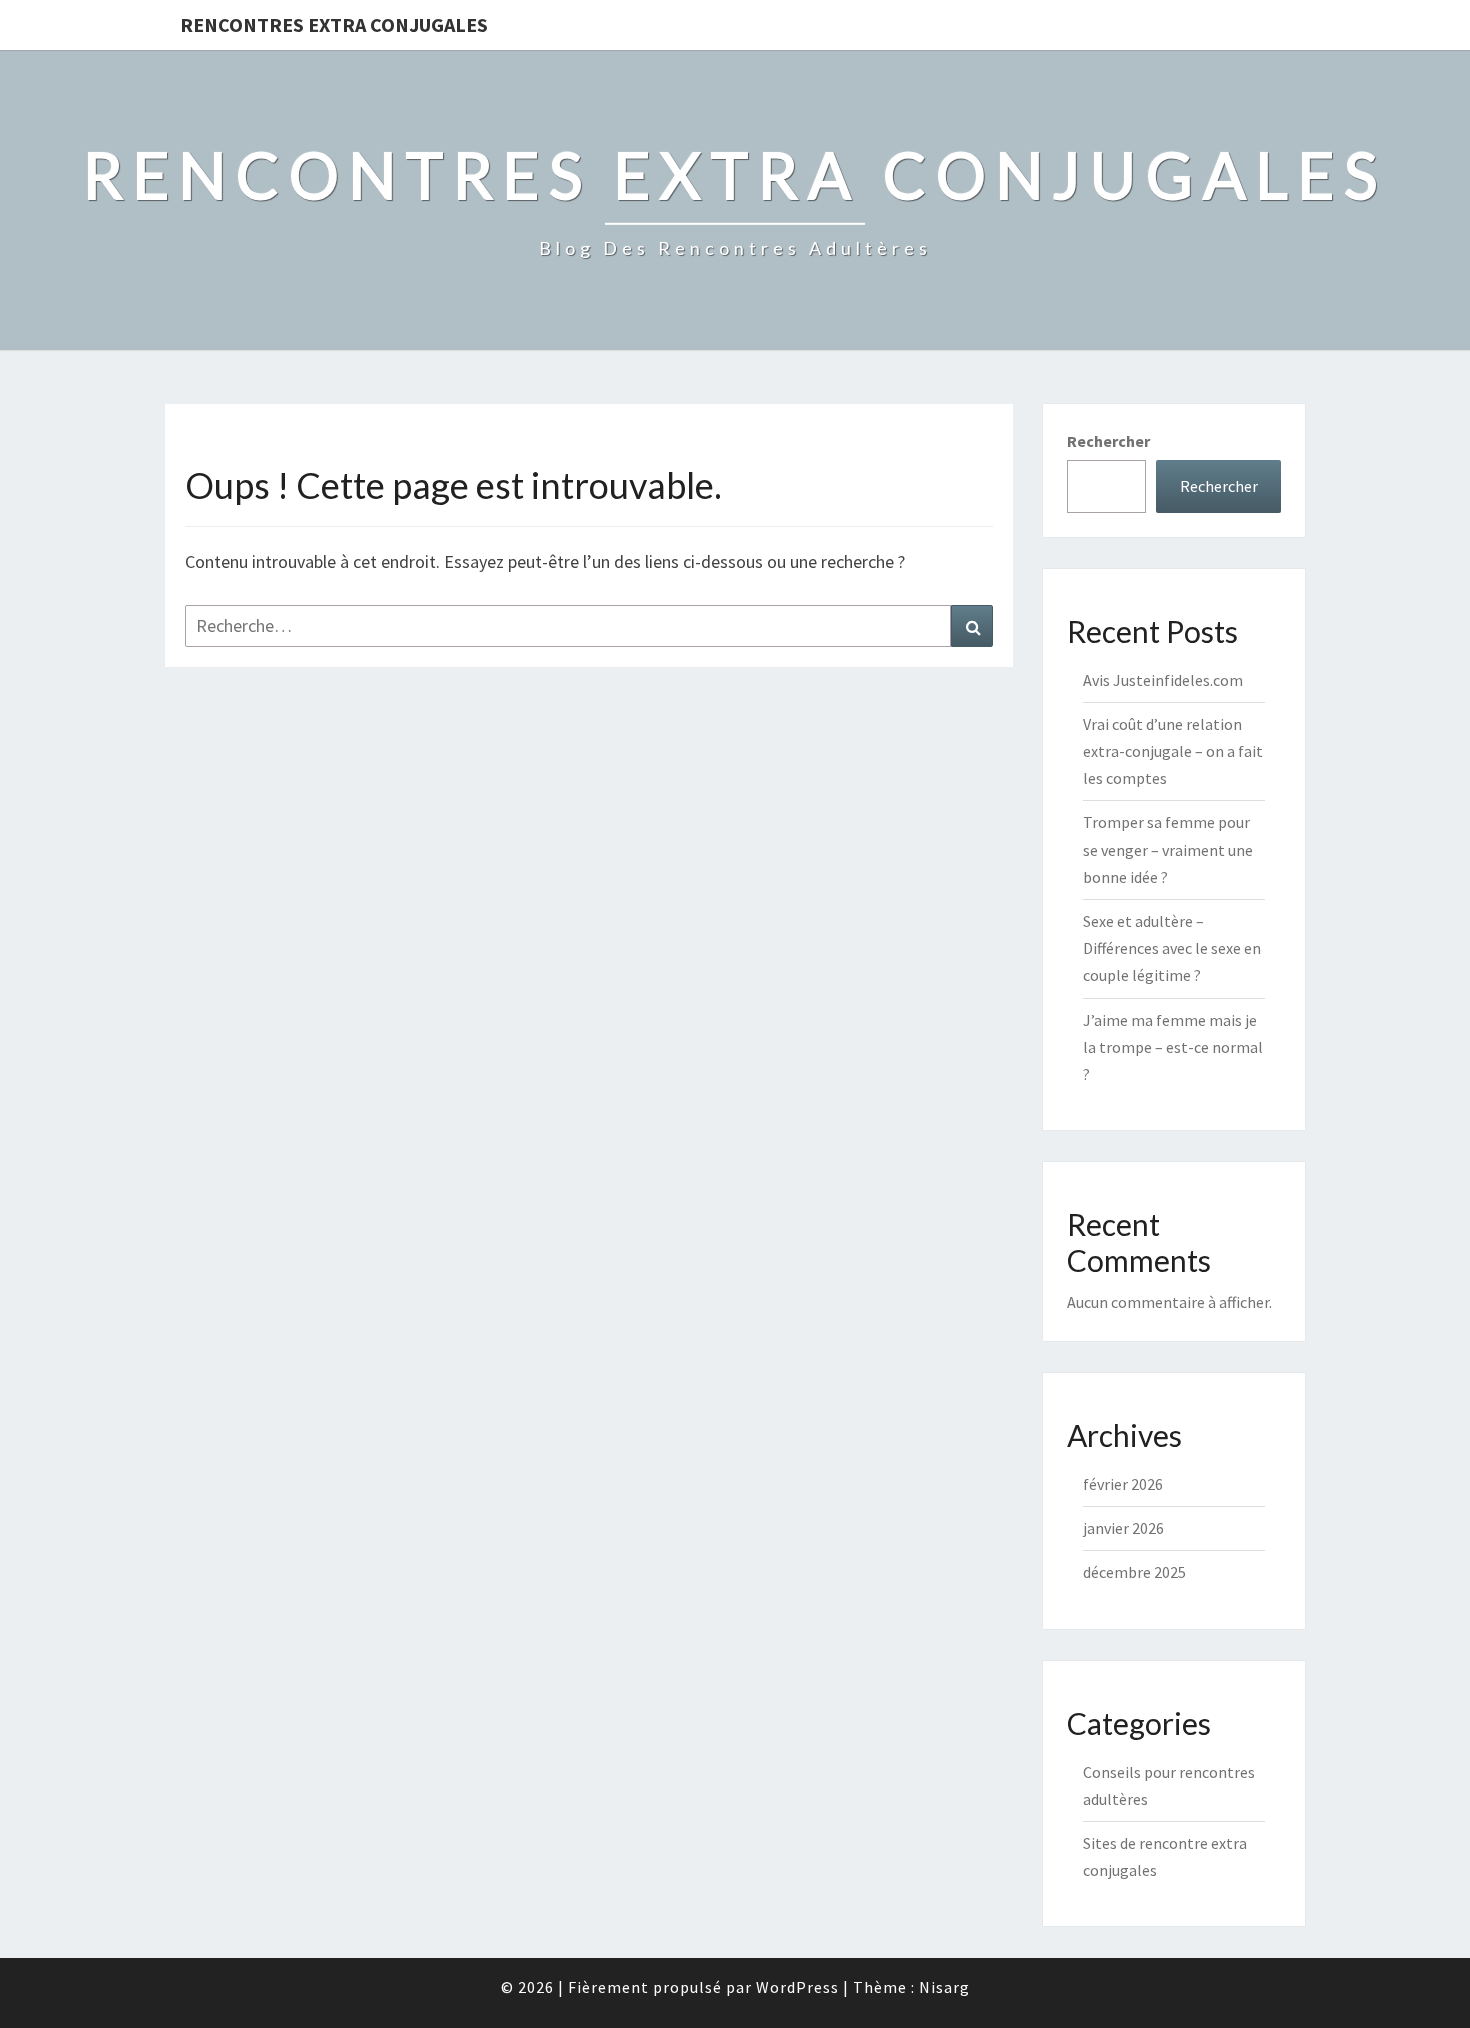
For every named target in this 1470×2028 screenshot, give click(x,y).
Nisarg (944, 1987)
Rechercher (1108, 441)
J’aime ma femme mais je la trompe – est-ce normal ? (1173, 1047)
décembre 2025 (1134, 1572)
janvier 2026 (1123, 1528)
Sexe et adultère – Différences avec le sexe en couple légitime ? (1172, 948)
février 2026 (1123, 1484)
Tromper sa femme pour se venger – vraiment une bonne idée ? (1168, 849)
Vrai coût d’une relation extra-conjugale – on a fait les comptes (1173, 751)
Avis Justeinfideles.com (1163, 680)
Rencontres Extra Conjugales (334, 24)
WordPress (797, 1987)
